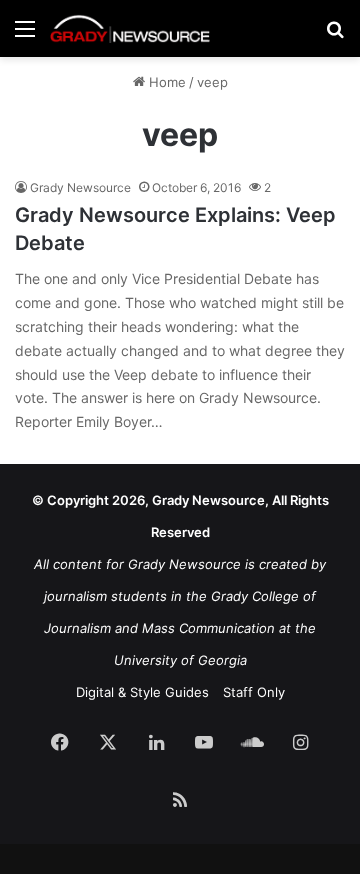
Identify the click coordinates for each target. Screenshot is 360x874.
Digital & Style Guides (142, 692)
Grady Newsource (80, 187)
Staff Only (254, 692)
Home (165, 82)
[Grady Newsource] (130, 28)
